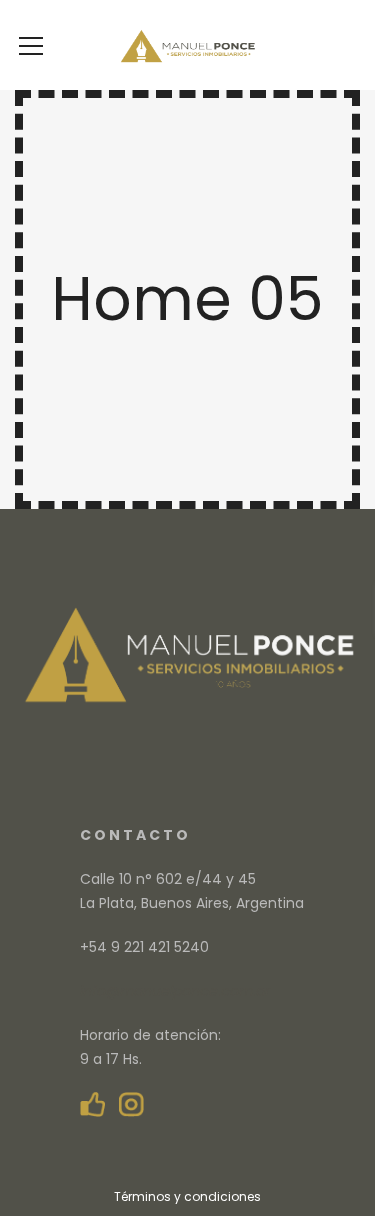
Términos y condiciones (187, 1196)
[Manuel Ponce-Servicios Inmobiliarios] (187, 45)
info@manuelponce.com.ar (175, 991)
